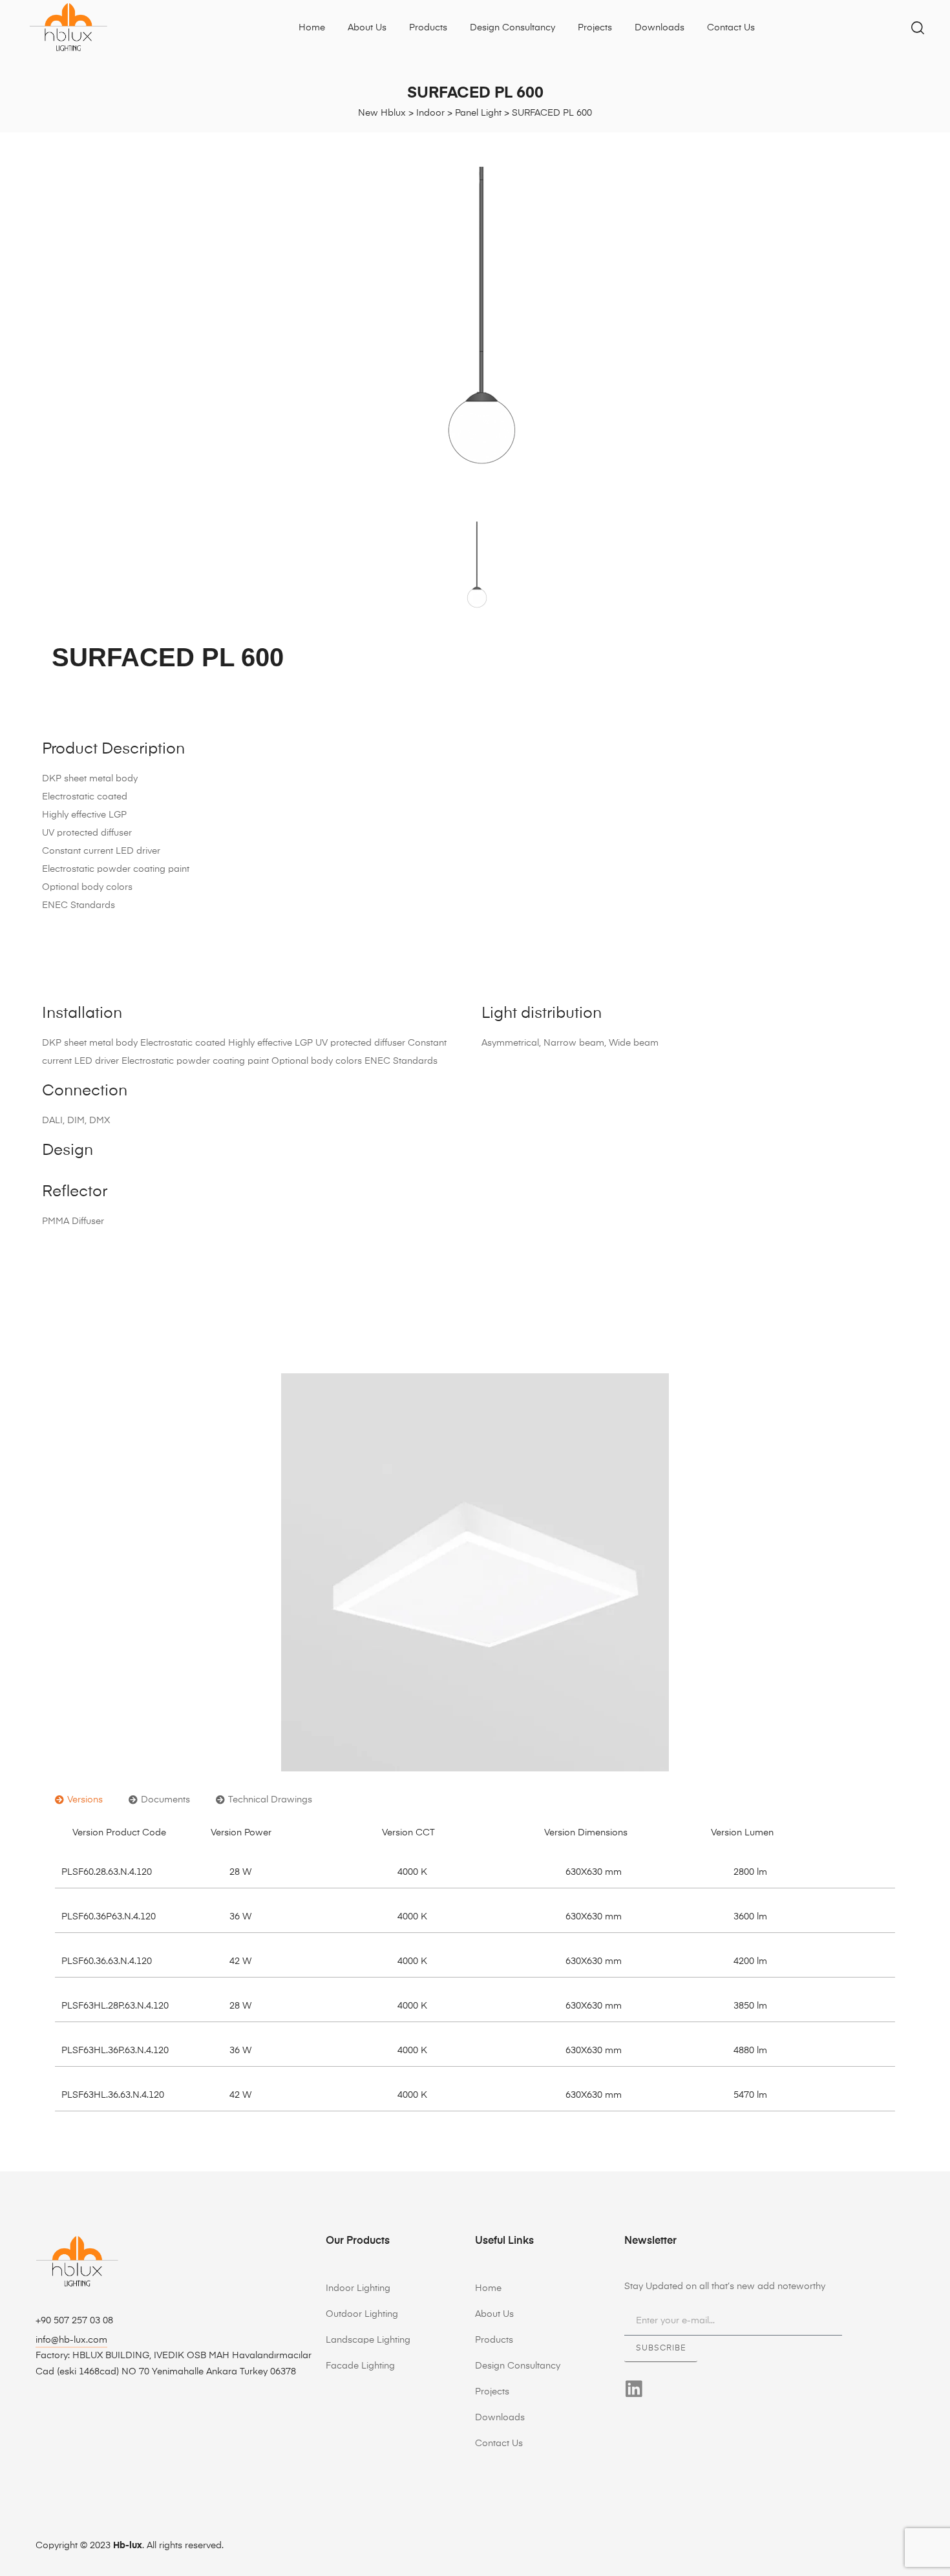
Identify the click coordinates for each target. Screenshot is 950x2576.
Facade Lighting (360, 2366)
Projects (595, 28)
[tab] (79, 1800)
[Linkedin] (634, 2389)
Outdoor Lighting (362, 2314)
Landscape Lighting (368, 2340)
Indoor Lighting (358, 2288)
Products (428, 28)
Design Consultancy (512, 28)
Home (312, 28)
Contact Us (731, 28)
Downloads (660, 28)
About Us (367, 28)
